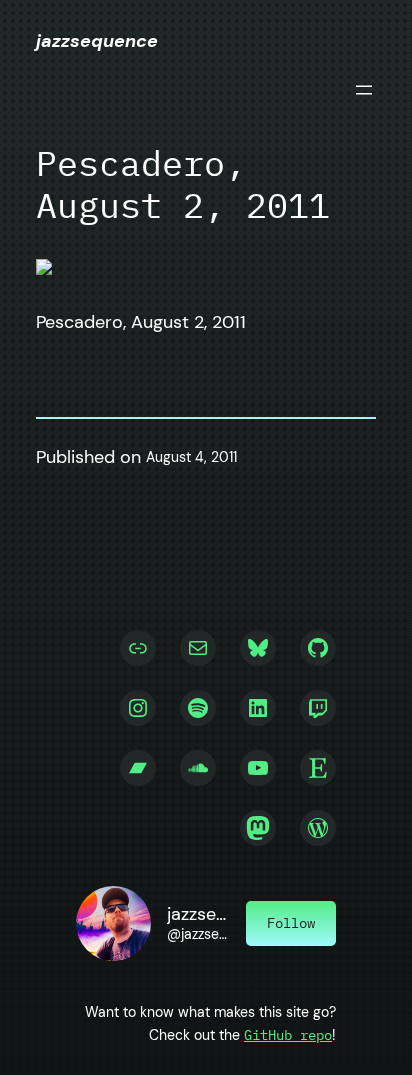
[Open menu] (364, 90)
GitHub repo (288, 1034)
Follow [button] (291, 922)
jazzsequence (97, 41)
